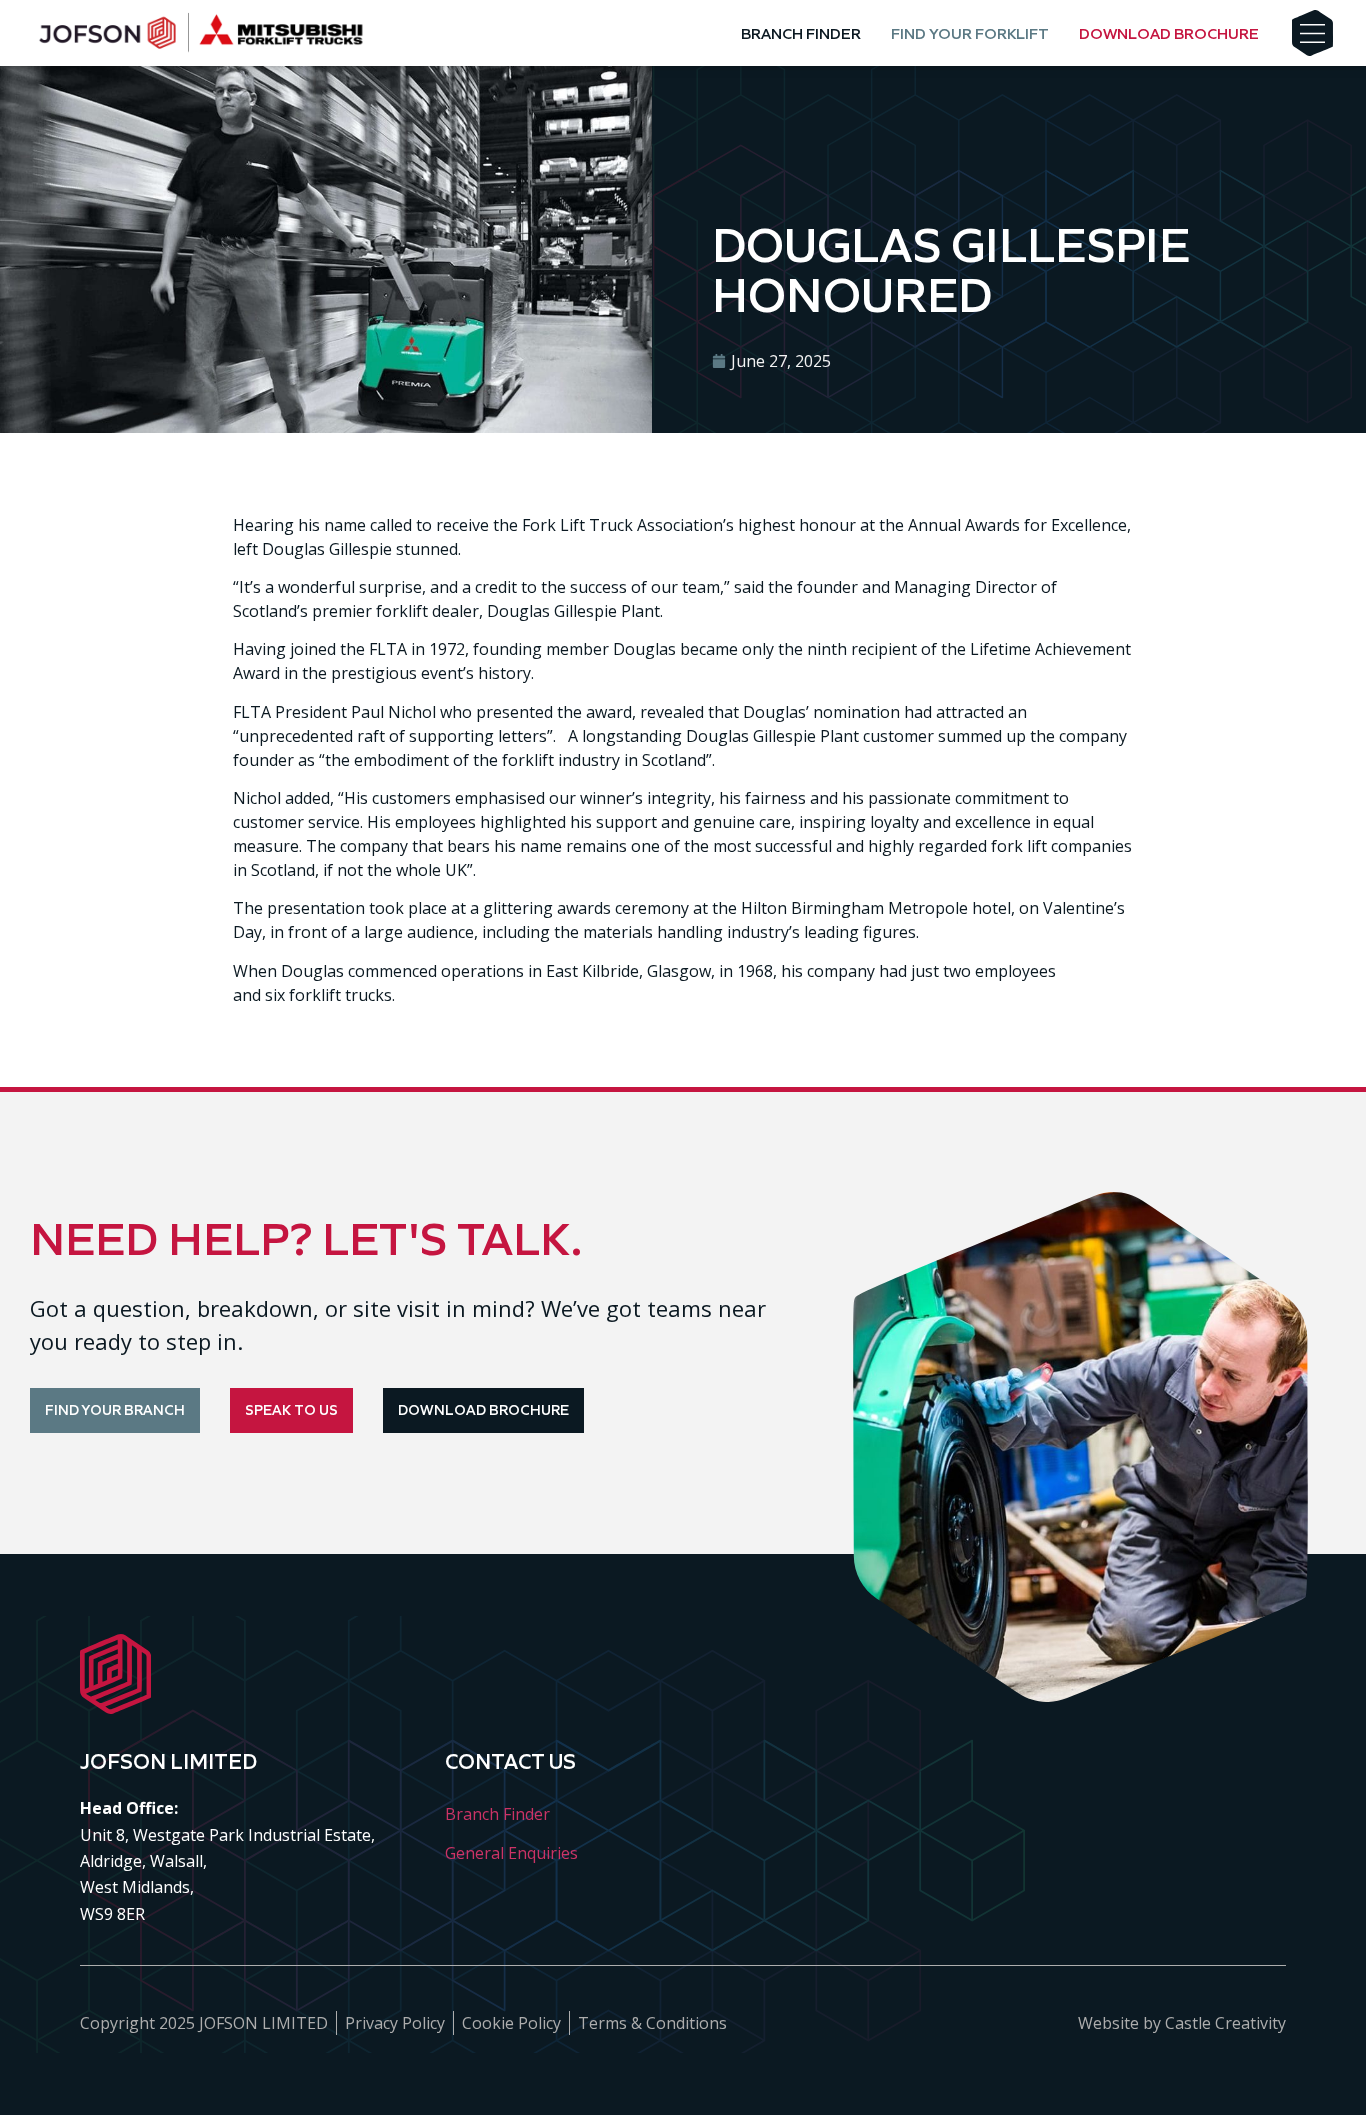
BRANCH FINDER (801, 33)
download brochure (1169, 33)
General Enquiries (511, 1853)
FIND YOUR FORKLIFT (970, 33)
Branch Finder (497, 1814)
